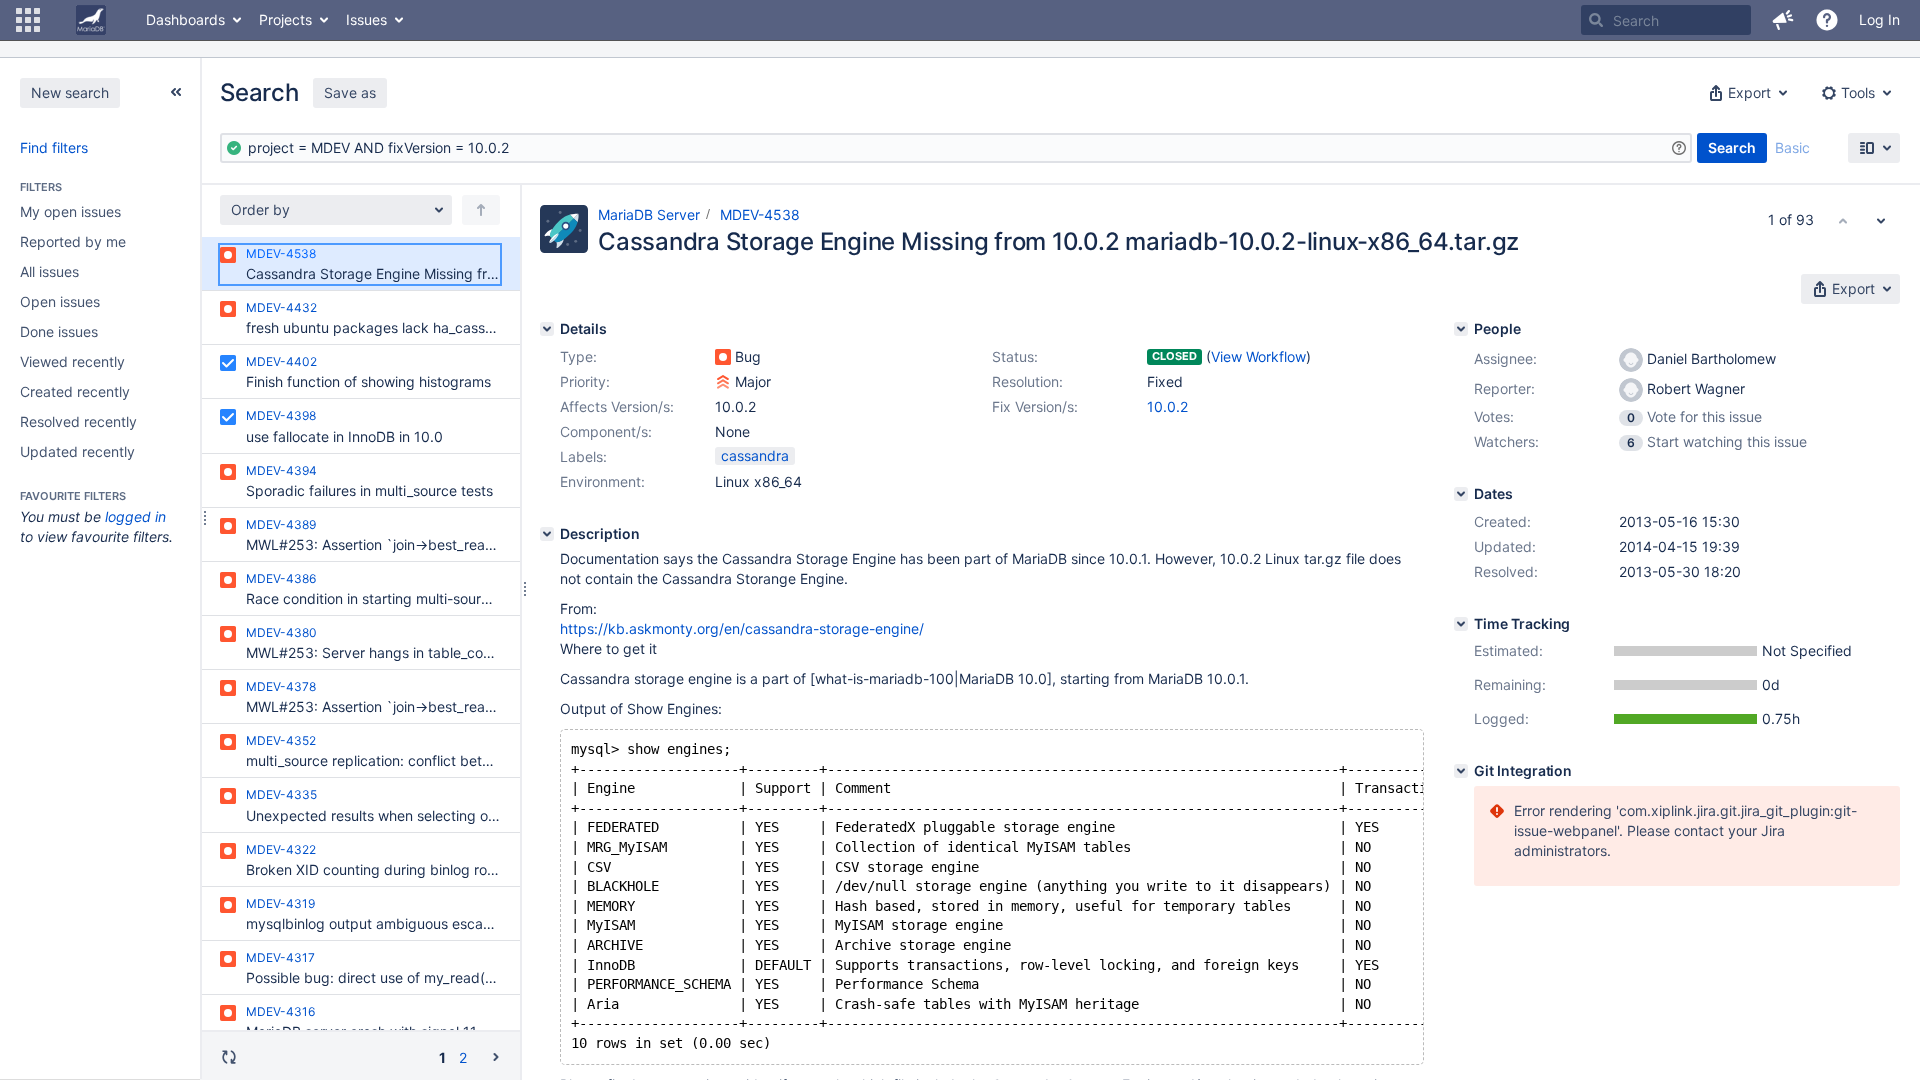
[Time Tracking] (1461, 624)
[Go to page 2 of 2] (496, 1056)
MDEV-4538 (760, 214)
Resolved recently (78, 421)
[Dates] (1461, 494)
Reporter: (1504, 388)
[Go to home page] (91, 20)
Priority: (585, 381)
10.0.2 (1167, 406)
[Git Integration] (1461, 771)
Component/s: (606, 431)
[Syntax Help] (1679, 148)
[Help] (1827, 20)
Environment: (602, 481)
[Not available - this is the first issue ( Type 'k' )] (1843, 220)
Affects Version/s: (617, 406)
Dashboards (185, 19)
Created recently (75, 391)
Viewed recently (72, 361)
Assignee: (1505, 358)
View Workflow (1258, 356)
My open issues (70, 211)
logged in (135, 516)
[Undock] (176, 92)
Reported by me (73, 241)
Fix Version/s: (1035, 406)
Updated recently (77, 451)
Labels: (583, 456)
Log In (1879, 19)
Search (1732, 147)
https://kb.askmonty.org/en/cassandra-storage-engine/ (742, 628)
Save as (350, 92)
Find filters (54, 147)
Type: (578, 356)
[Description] (547, 534)
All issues (49, 271)
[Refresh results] (229, 1057)
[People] (1461, 329)
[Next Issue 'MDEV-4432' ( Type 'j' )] (1881, 220)
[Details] (547, 329)
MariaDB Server (649, 214)
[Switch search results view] (1874, 148)
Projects (285, 19)
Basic (1792, 147)
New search (70, 92)
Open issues (60, 301)
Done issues (59, 331)
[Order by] (481, 210)
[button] (28, 20)
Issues (366, 19)
